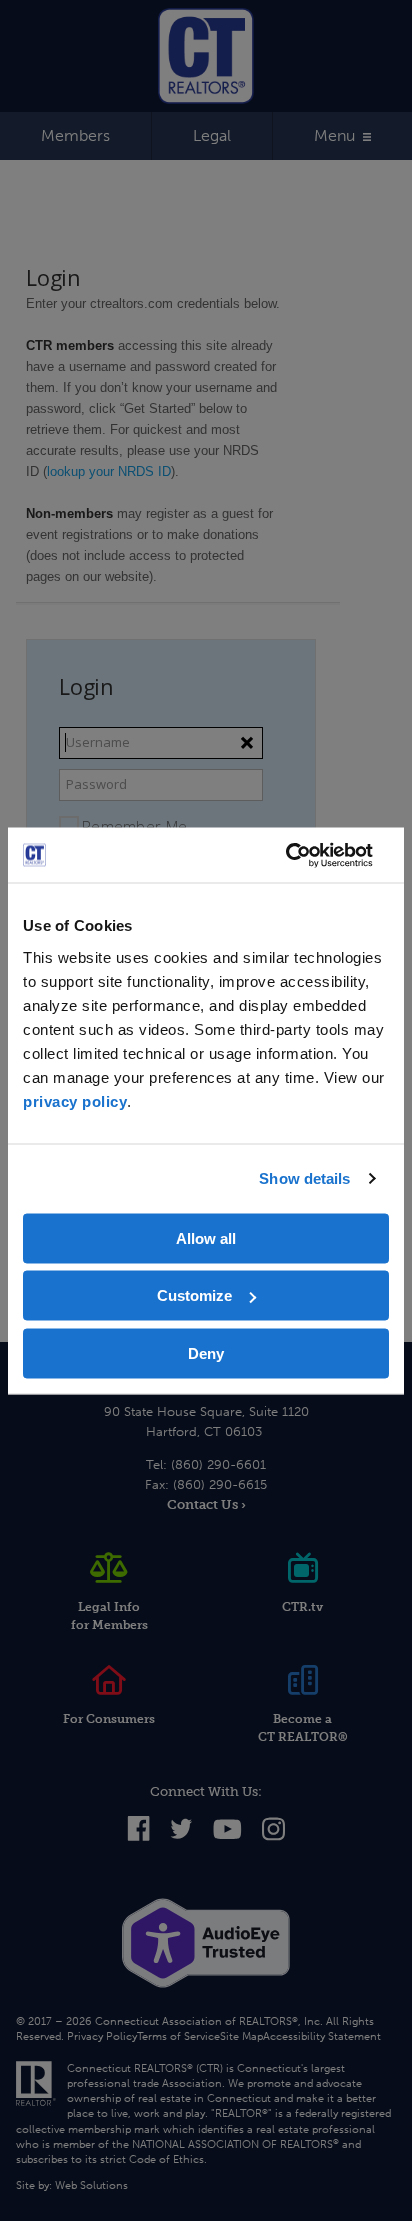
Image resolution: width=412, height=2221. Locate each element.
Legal (212, 135)
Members (75, 135)
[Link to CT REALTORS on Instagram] (273, 1837)
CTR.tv (302, 1607)
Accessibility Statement (322, 2036)
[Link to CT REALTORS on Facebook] (138, 1836)
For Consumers (109, 1719)
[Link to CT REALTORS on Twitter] (181, 1834)
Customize (194, 1295)
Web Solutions (91, 2185)
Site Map (241, 2036)
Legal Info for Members (109, 1616)
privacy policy (75, 1100)
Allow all (206, 1237)
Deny (206, 1352)
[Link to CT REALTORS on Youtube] (227, 1834)
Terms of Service (178, 2036)
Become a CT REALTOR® (303, 1728)
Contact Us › (206, 1504)
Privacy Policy (102, 2036)
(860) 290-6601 (218, 1464)
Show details (304, 1178)
